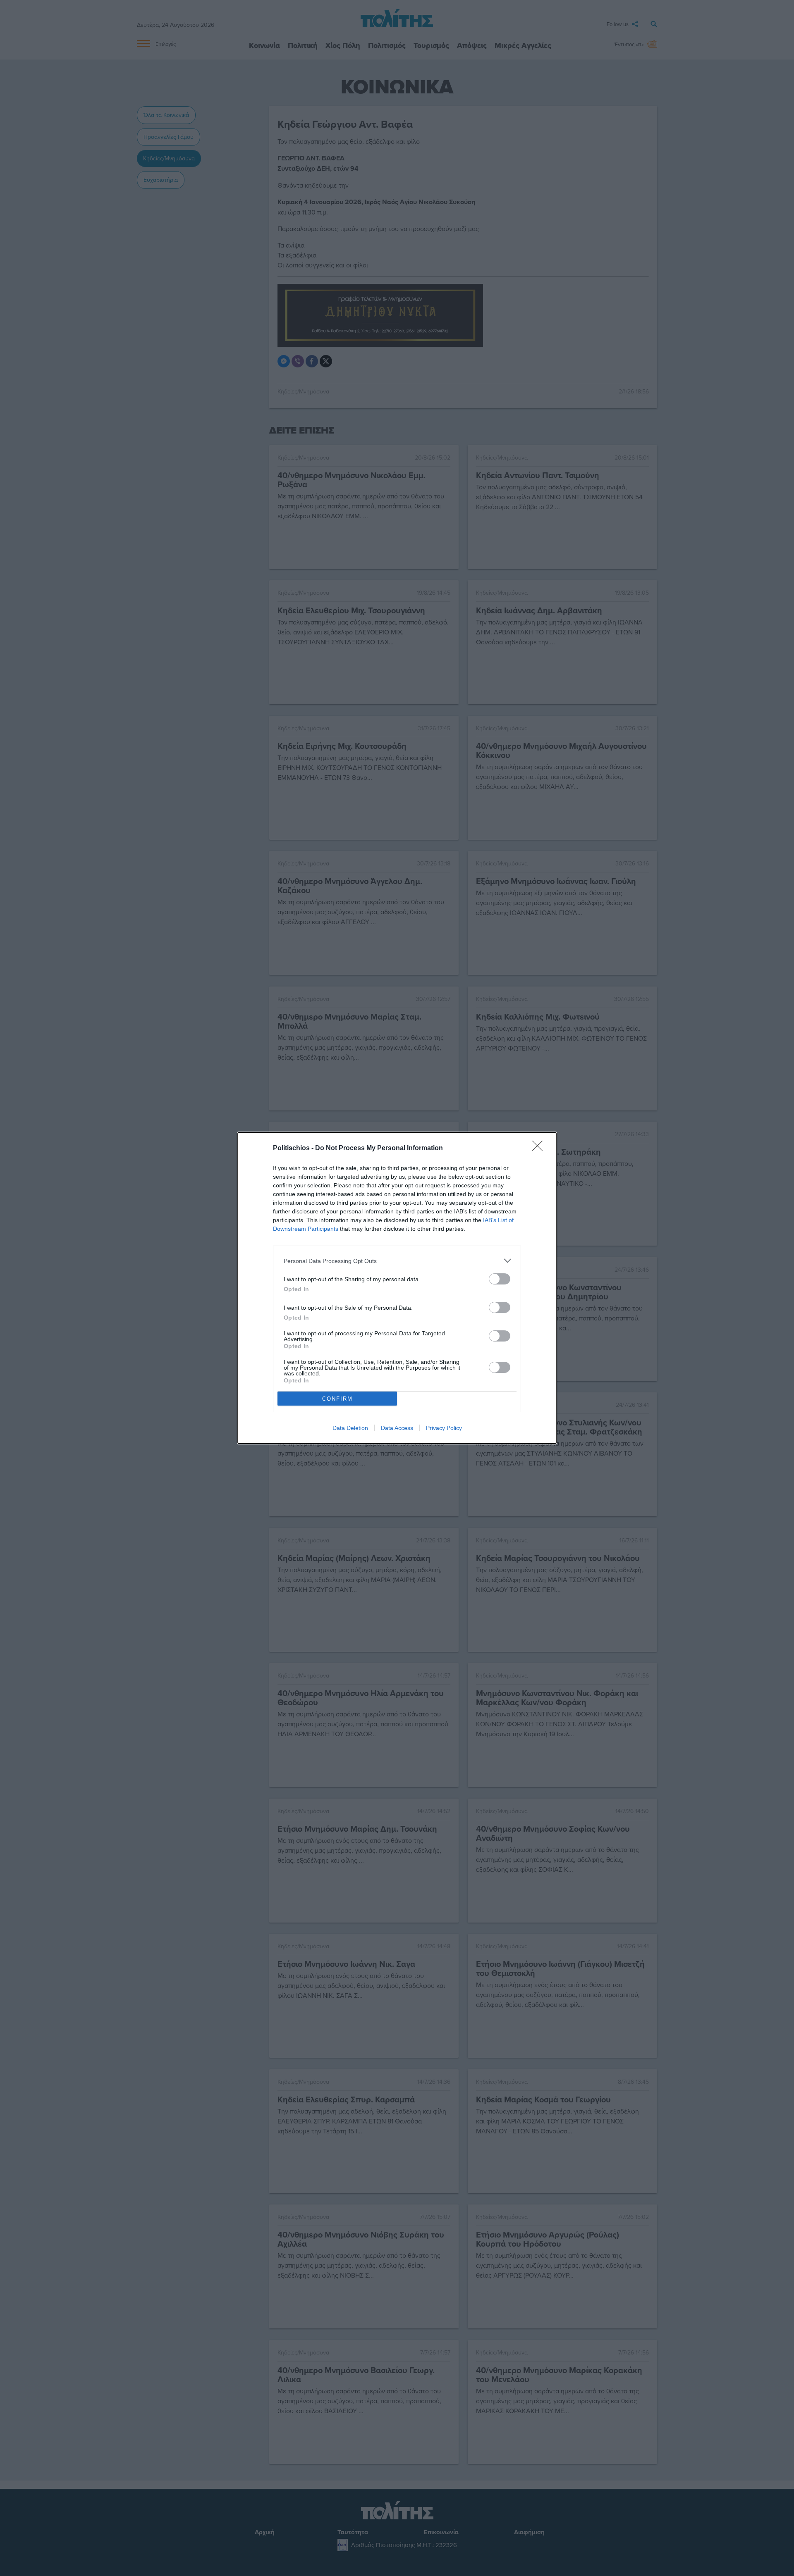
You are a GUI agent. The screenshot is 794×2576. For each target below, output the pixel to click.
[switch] (500, 1279)
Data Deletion (350, 1428)
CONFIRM (337, 1399)
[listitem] (397, 1261)
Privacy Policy (444, 1428)
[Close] (540, 1149)
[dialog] (397, 1288)
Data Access (397, 1428)
